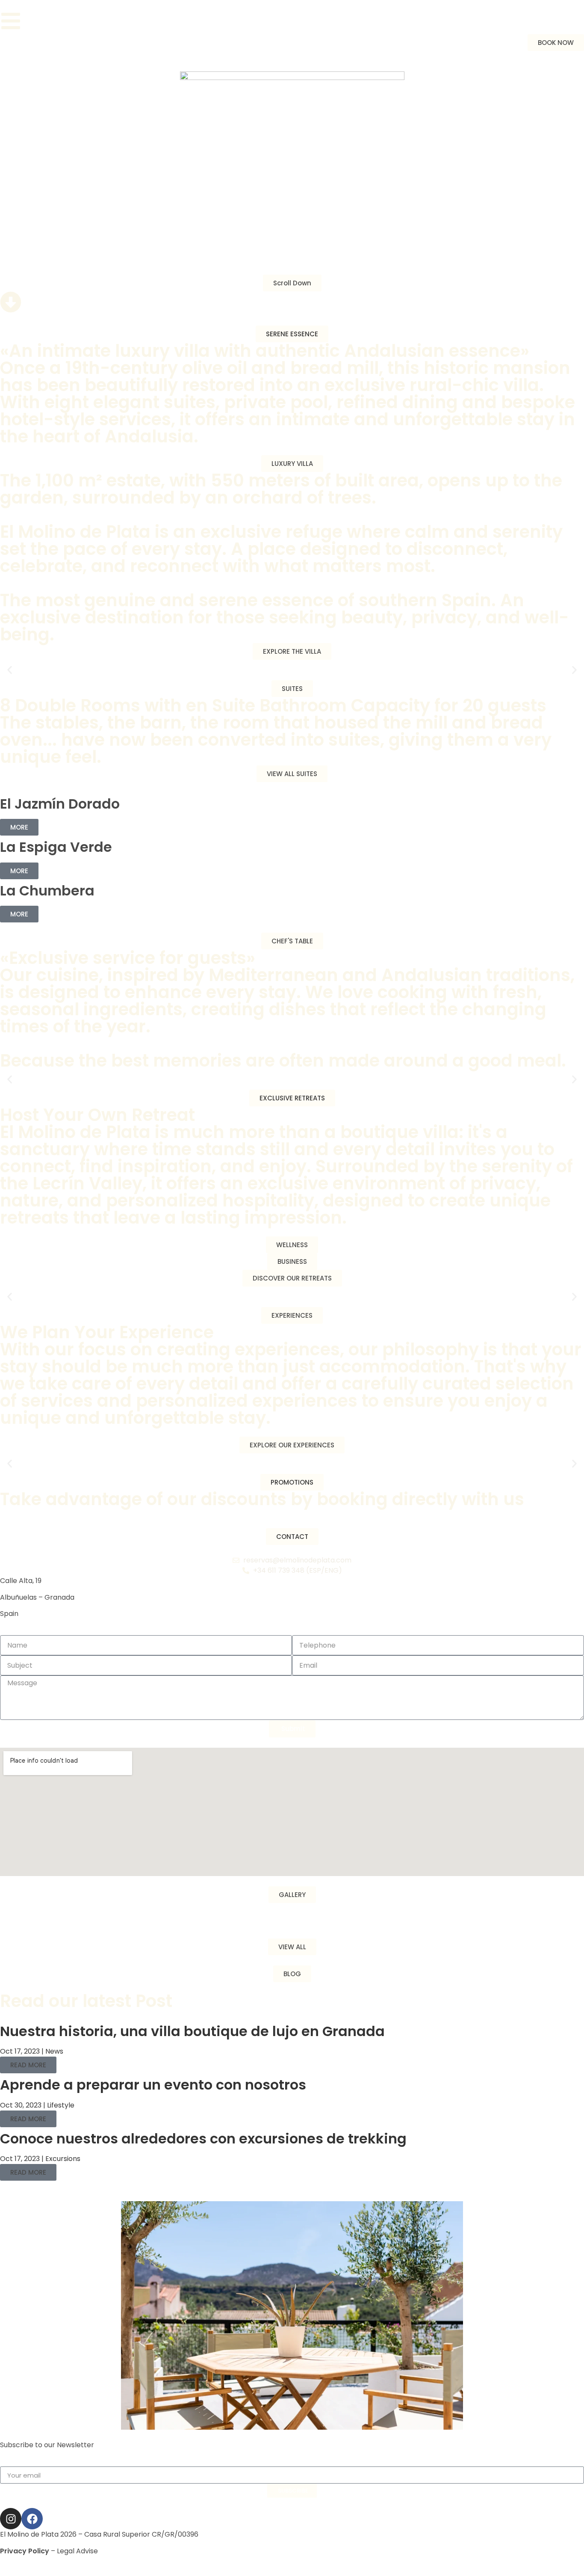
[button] (292, 334)
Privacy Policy (25, 2551)
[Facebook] (32, 2519)
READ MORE (28, 2065)
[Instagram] (11, 2519)
